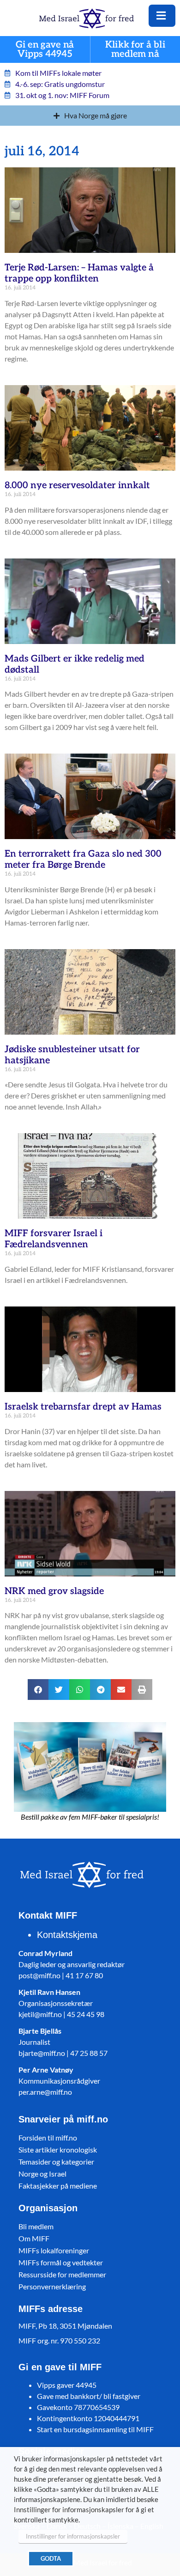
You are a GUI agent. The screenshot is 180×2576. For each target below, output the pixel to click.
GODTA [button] (51, 2558)
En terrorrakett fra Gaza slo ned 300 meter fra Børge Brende (83, 859)
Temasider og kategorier (56, 2162)
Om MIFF (34, 2238)
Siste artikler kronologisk (58, 2150)
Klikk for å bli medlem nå (135, 50)
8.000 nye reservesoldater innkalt (77, 485)
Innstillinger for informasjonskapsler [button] (73, 2536)
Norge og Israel (42, 2174)
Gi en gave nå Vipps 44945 (45, 50)
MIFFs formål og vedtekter (61, 2262)
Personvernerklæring (52, 2286)
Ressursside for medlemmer (62, 2274)
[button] (38, 1690)
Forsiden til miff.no (48, 2137)
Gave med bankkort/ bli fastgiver (89, 2396)
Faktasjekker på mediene (58, 2186)
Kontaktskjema (67, 1935)
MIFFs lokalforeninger (54, 2250)
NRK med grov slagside (54, 1591)
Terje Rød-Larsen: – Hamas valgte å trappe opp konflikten (79, 273)
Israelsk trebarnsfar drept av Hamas (83, 1407)
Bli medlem (36, 2226)
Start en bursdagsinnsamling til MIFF (95, 2429)
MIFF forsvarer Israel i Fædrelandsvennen (54, 1239)
